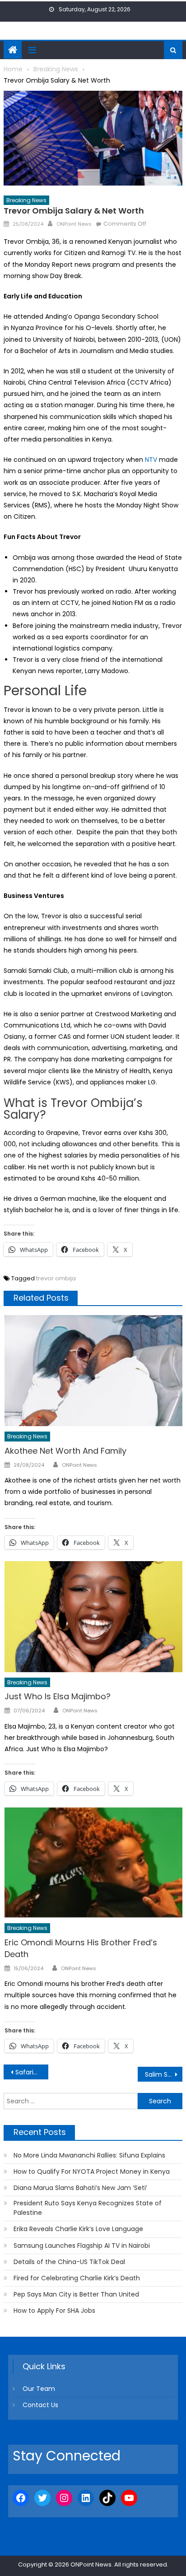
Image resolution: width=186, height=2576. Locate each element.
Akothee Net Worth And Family (65, 1451)
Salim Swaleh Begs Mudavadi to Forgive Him (164, 2074)
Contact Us (40, 2405)
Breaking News (26, 200)
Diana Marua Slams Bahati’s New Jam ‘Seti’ (80, 2188)
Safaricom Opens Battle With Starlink (32, 2072)
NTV (151, 460)
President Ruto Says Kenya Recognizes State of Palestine (88, 2208)
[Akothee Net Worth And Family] (93, 1371)
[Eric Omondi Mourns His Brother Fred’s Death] (93, 1863)
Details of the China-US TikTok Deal (69, 2262)
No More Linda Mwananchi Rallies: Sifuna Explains (89, 2155)
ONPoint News (74, 224)
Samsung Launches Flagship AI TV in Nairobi (82, 2246)
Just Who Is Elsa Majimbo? (58, 1696)
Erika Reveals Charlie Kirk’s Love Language (78, 2229)
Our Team (39, 2389)
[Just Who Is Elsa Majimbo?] (93, 1617)
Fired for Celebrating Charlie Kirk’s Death (77, 2278)
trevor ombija (56, 1278)
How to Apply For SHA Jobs (54, 2311)
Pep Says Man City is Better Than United (76, 2294)
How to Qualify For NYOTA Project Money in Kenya (92, 2171)
